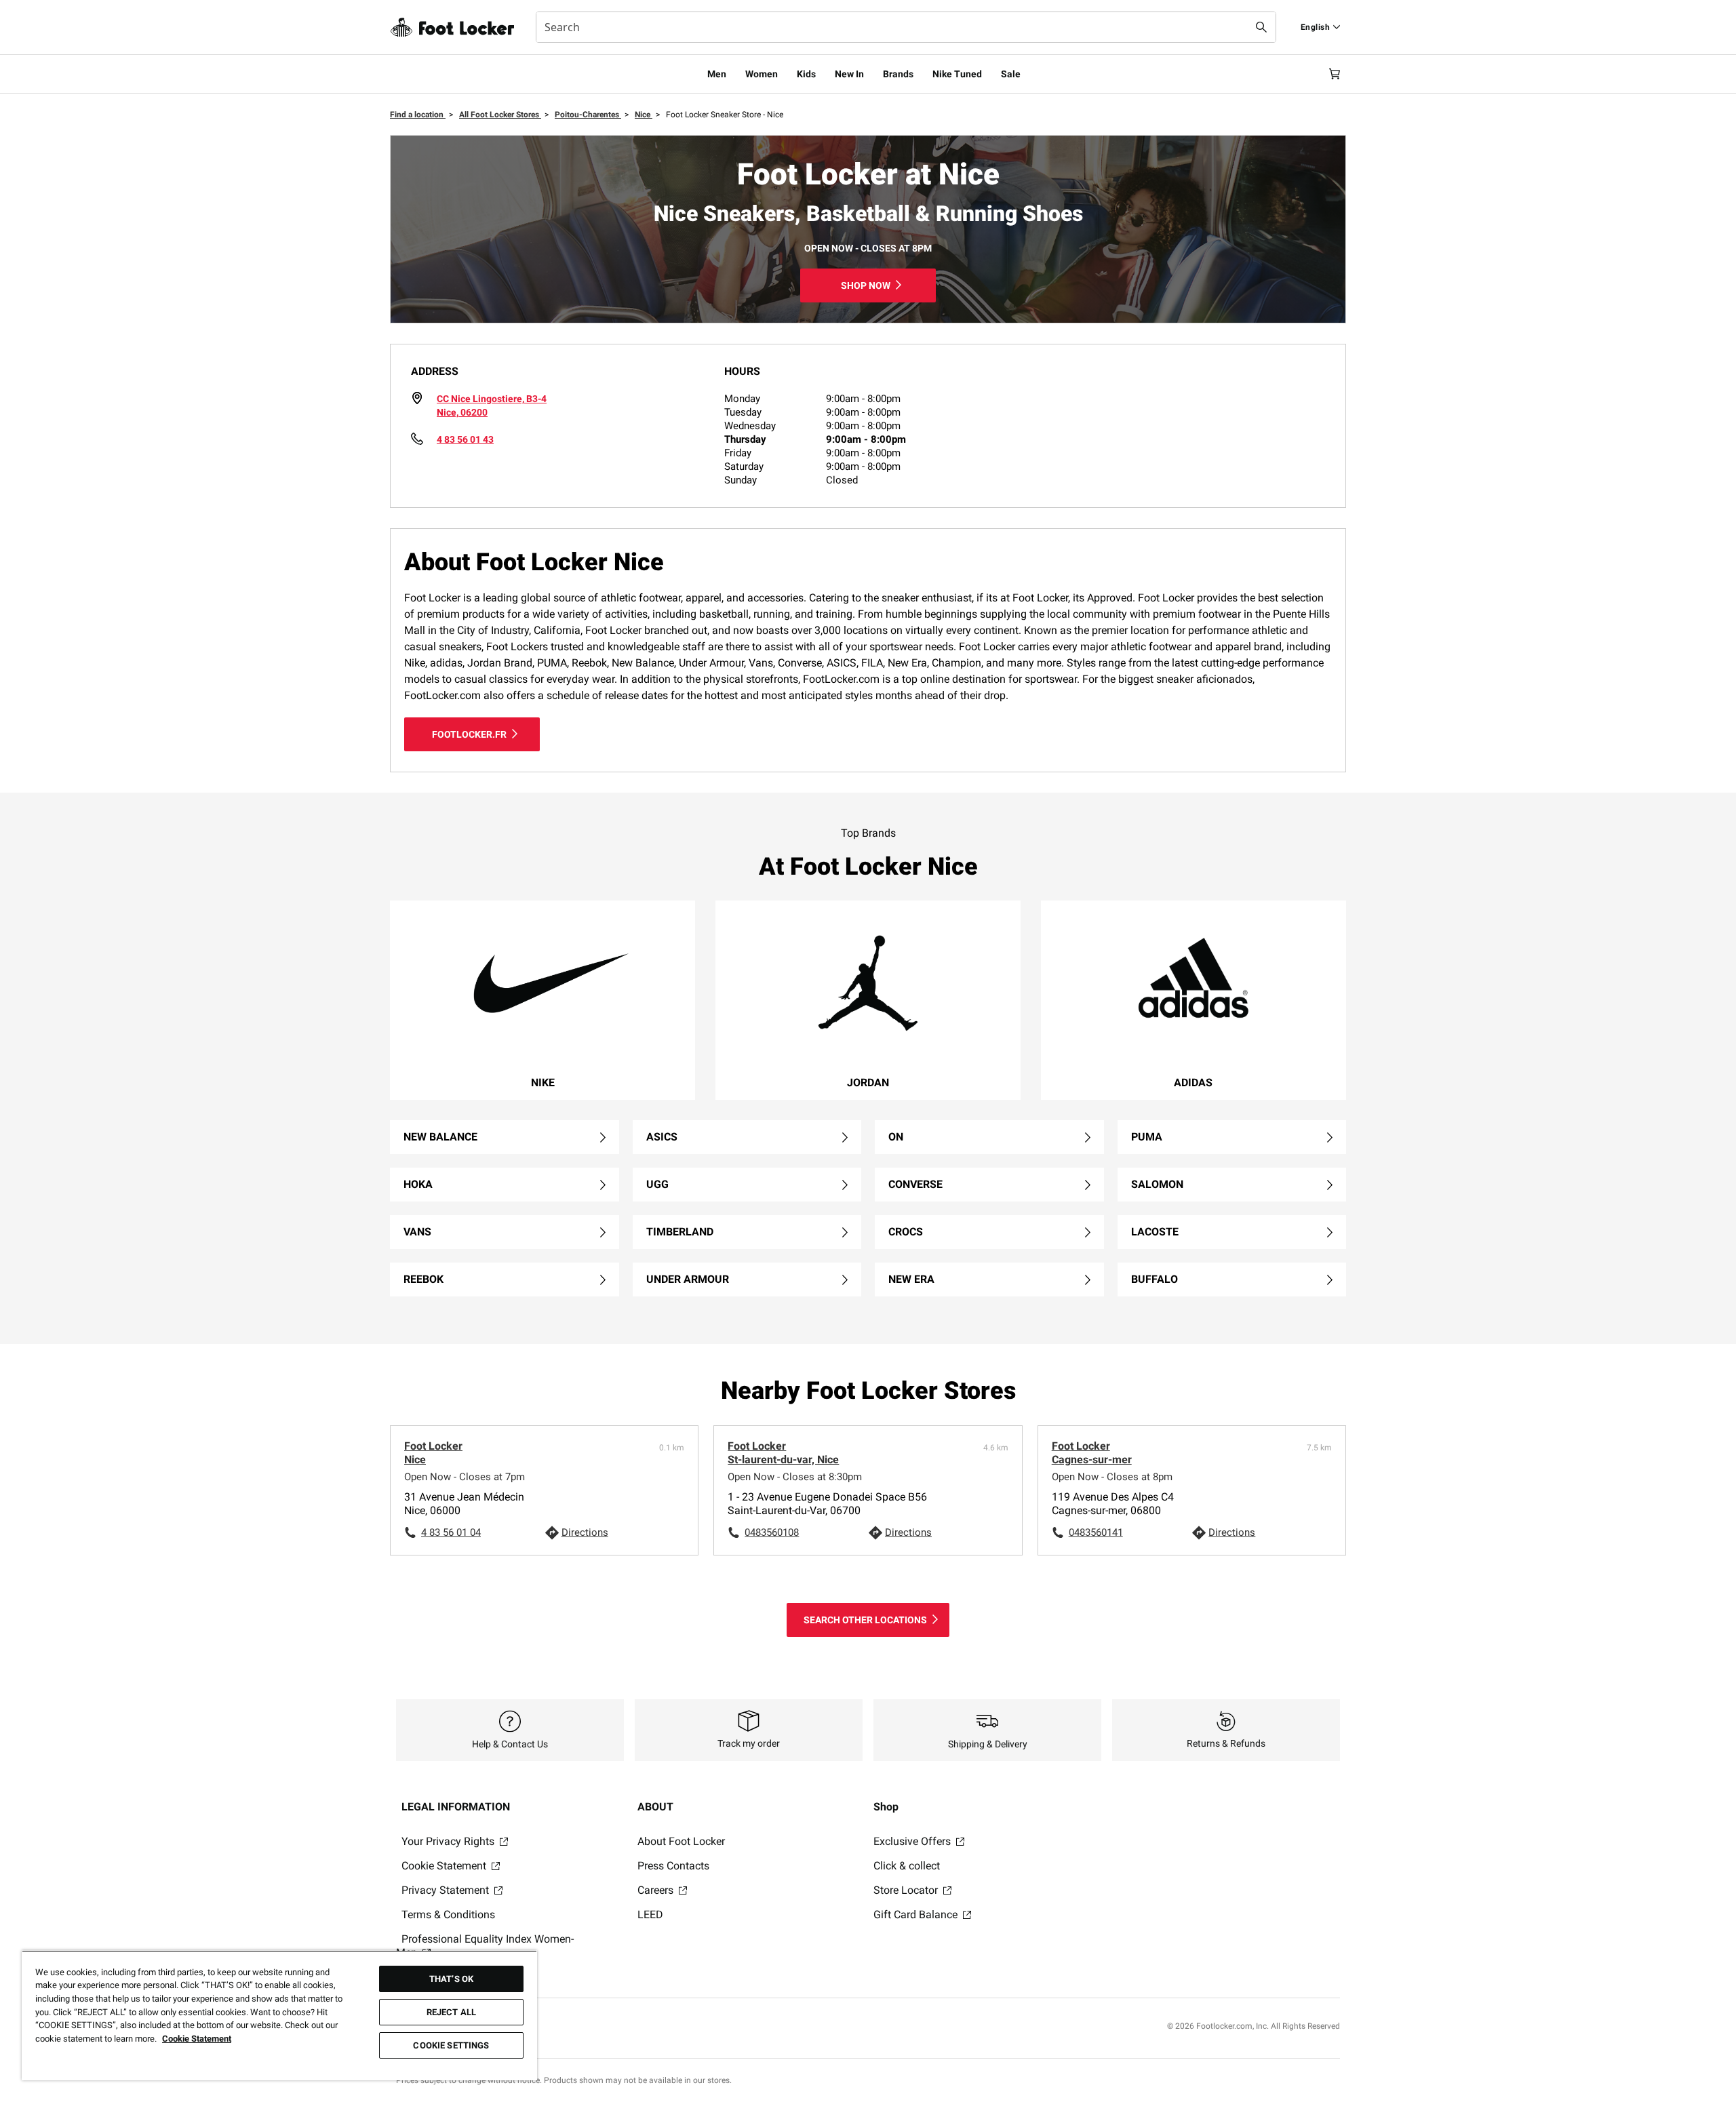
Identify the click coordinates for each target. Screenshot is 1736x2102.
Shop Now (866, 285)
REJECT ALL (451, 2012)
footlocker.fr (469, 734)
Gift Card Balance (917, 1915)
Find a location (418, 115)
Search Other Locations (865, 1620)
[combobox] (906, 27)
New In (849, 74)
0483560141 (1096, 1532)
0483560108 (772, 1532)
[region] (279, 2015)
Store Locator (907, 1890)
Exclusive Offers (913, 1841)
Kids (806, 74)
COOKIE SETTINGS (451, 2045)
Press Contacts (673, 1866)
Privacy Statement (447, 1890)
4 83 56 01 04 (451, 1532)
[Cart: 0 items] (1335, 74)
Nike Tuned (957, 74)
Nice (644, 115)
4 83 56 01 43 (465, 439)
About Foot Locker (681, 1841)
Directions (585, 1532)
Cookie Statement (445, 1866)
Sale (1011, 74)
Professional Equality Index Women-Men (485, 1946)
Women (762, 74)
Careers (657, 1890)
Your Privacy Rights (449, 1841)
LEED (650, 1915)
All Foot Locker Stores (500, 115)
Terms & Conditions (448, 1915)
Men (717, 74)
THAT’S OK (451, 1979)
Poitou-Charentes (588, 115)
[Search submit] (1261, 27)
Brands (898, 74)
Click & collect (907, 1866)
